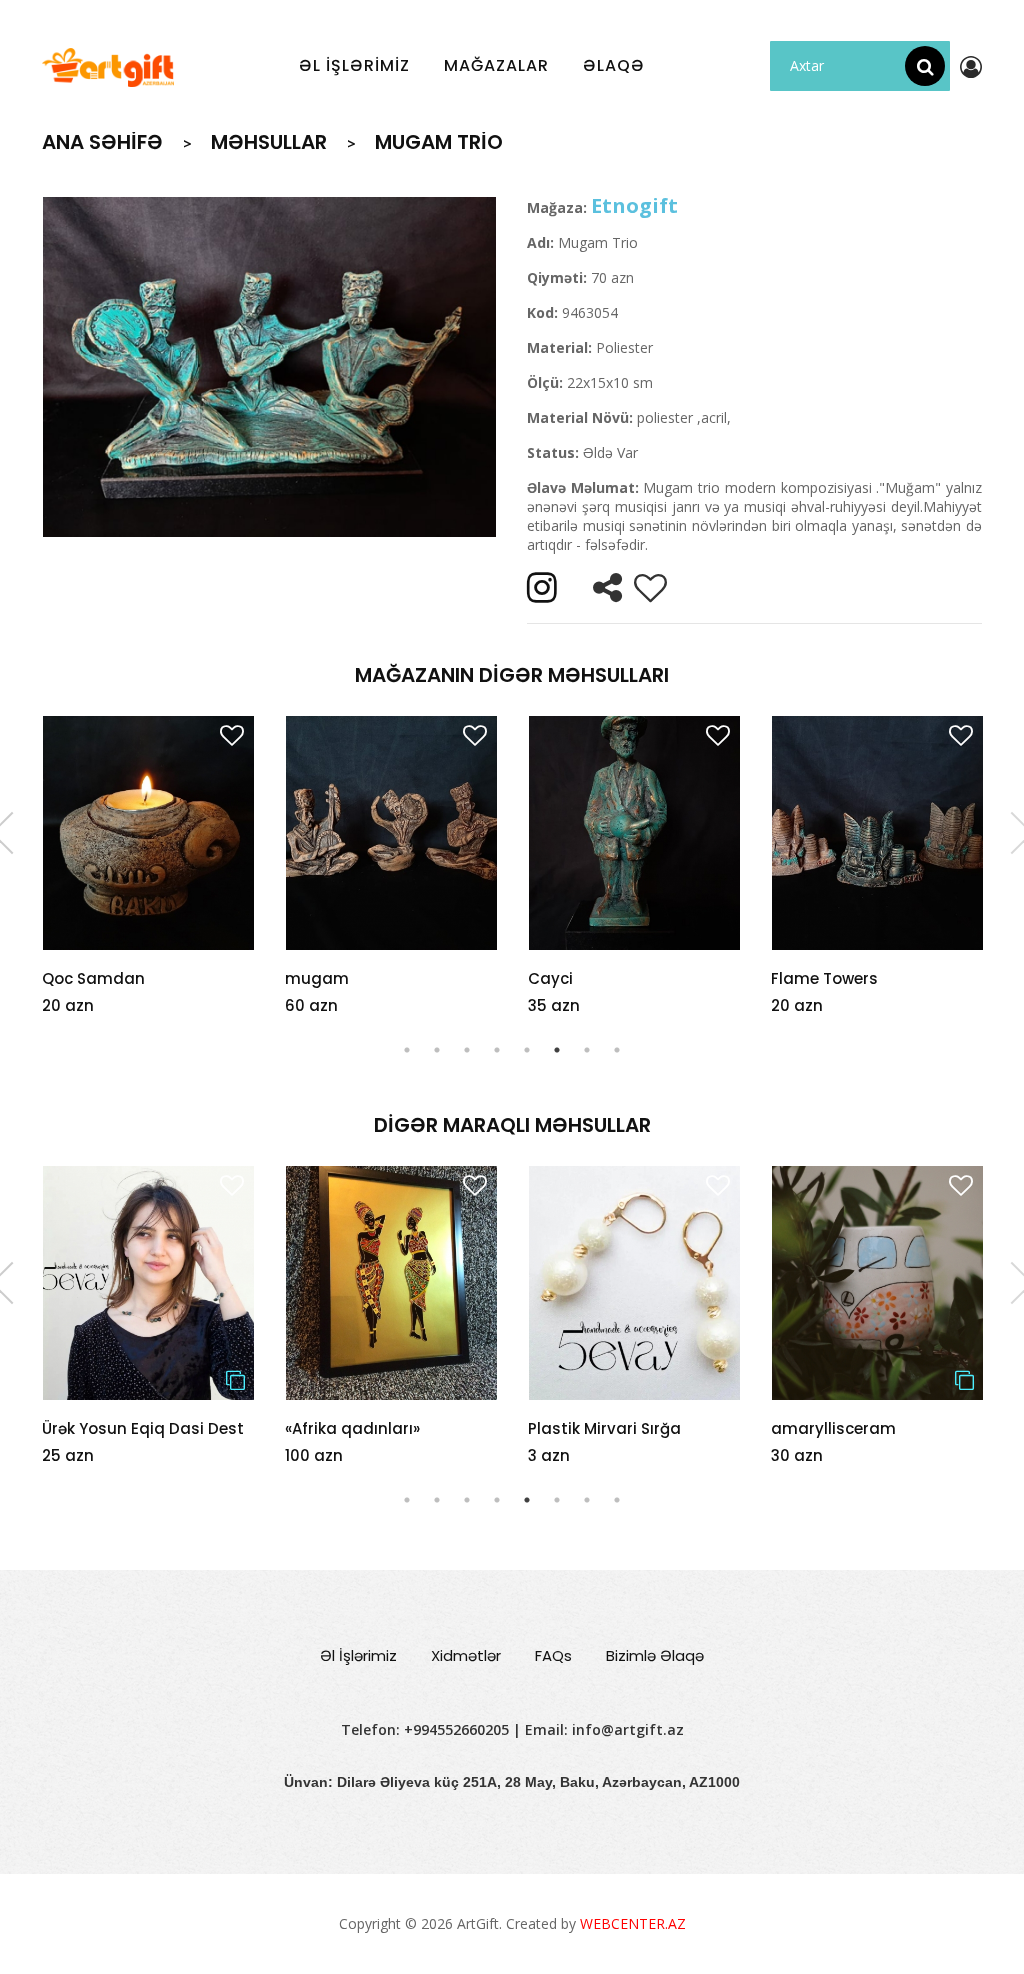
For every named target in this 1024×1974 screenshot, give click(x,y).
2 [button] (437, 1050)
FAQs (553, 1655)
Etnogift (634, 205)
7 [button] (587, 1050)
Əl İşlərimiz (358, 1655)
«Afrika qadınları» (109, 1428)
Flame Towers (824, 978)
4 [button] (497, 1050)
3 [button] (467, 1050)
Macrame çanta (834, 1428)
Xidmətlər (466, 1655)
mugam (317, 978)
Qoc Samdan (93, 978)
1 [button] (407, 1050)
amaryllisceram (590, 1428)
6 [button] (557, 1050)
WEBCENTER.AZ (633, 1923)
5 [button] (527, 1050)
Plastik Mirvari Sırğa (361, 1428)
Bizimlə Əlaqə (655, 1655)
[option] (269, 367)
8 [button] (617, 1050)
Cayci (550, 978)
